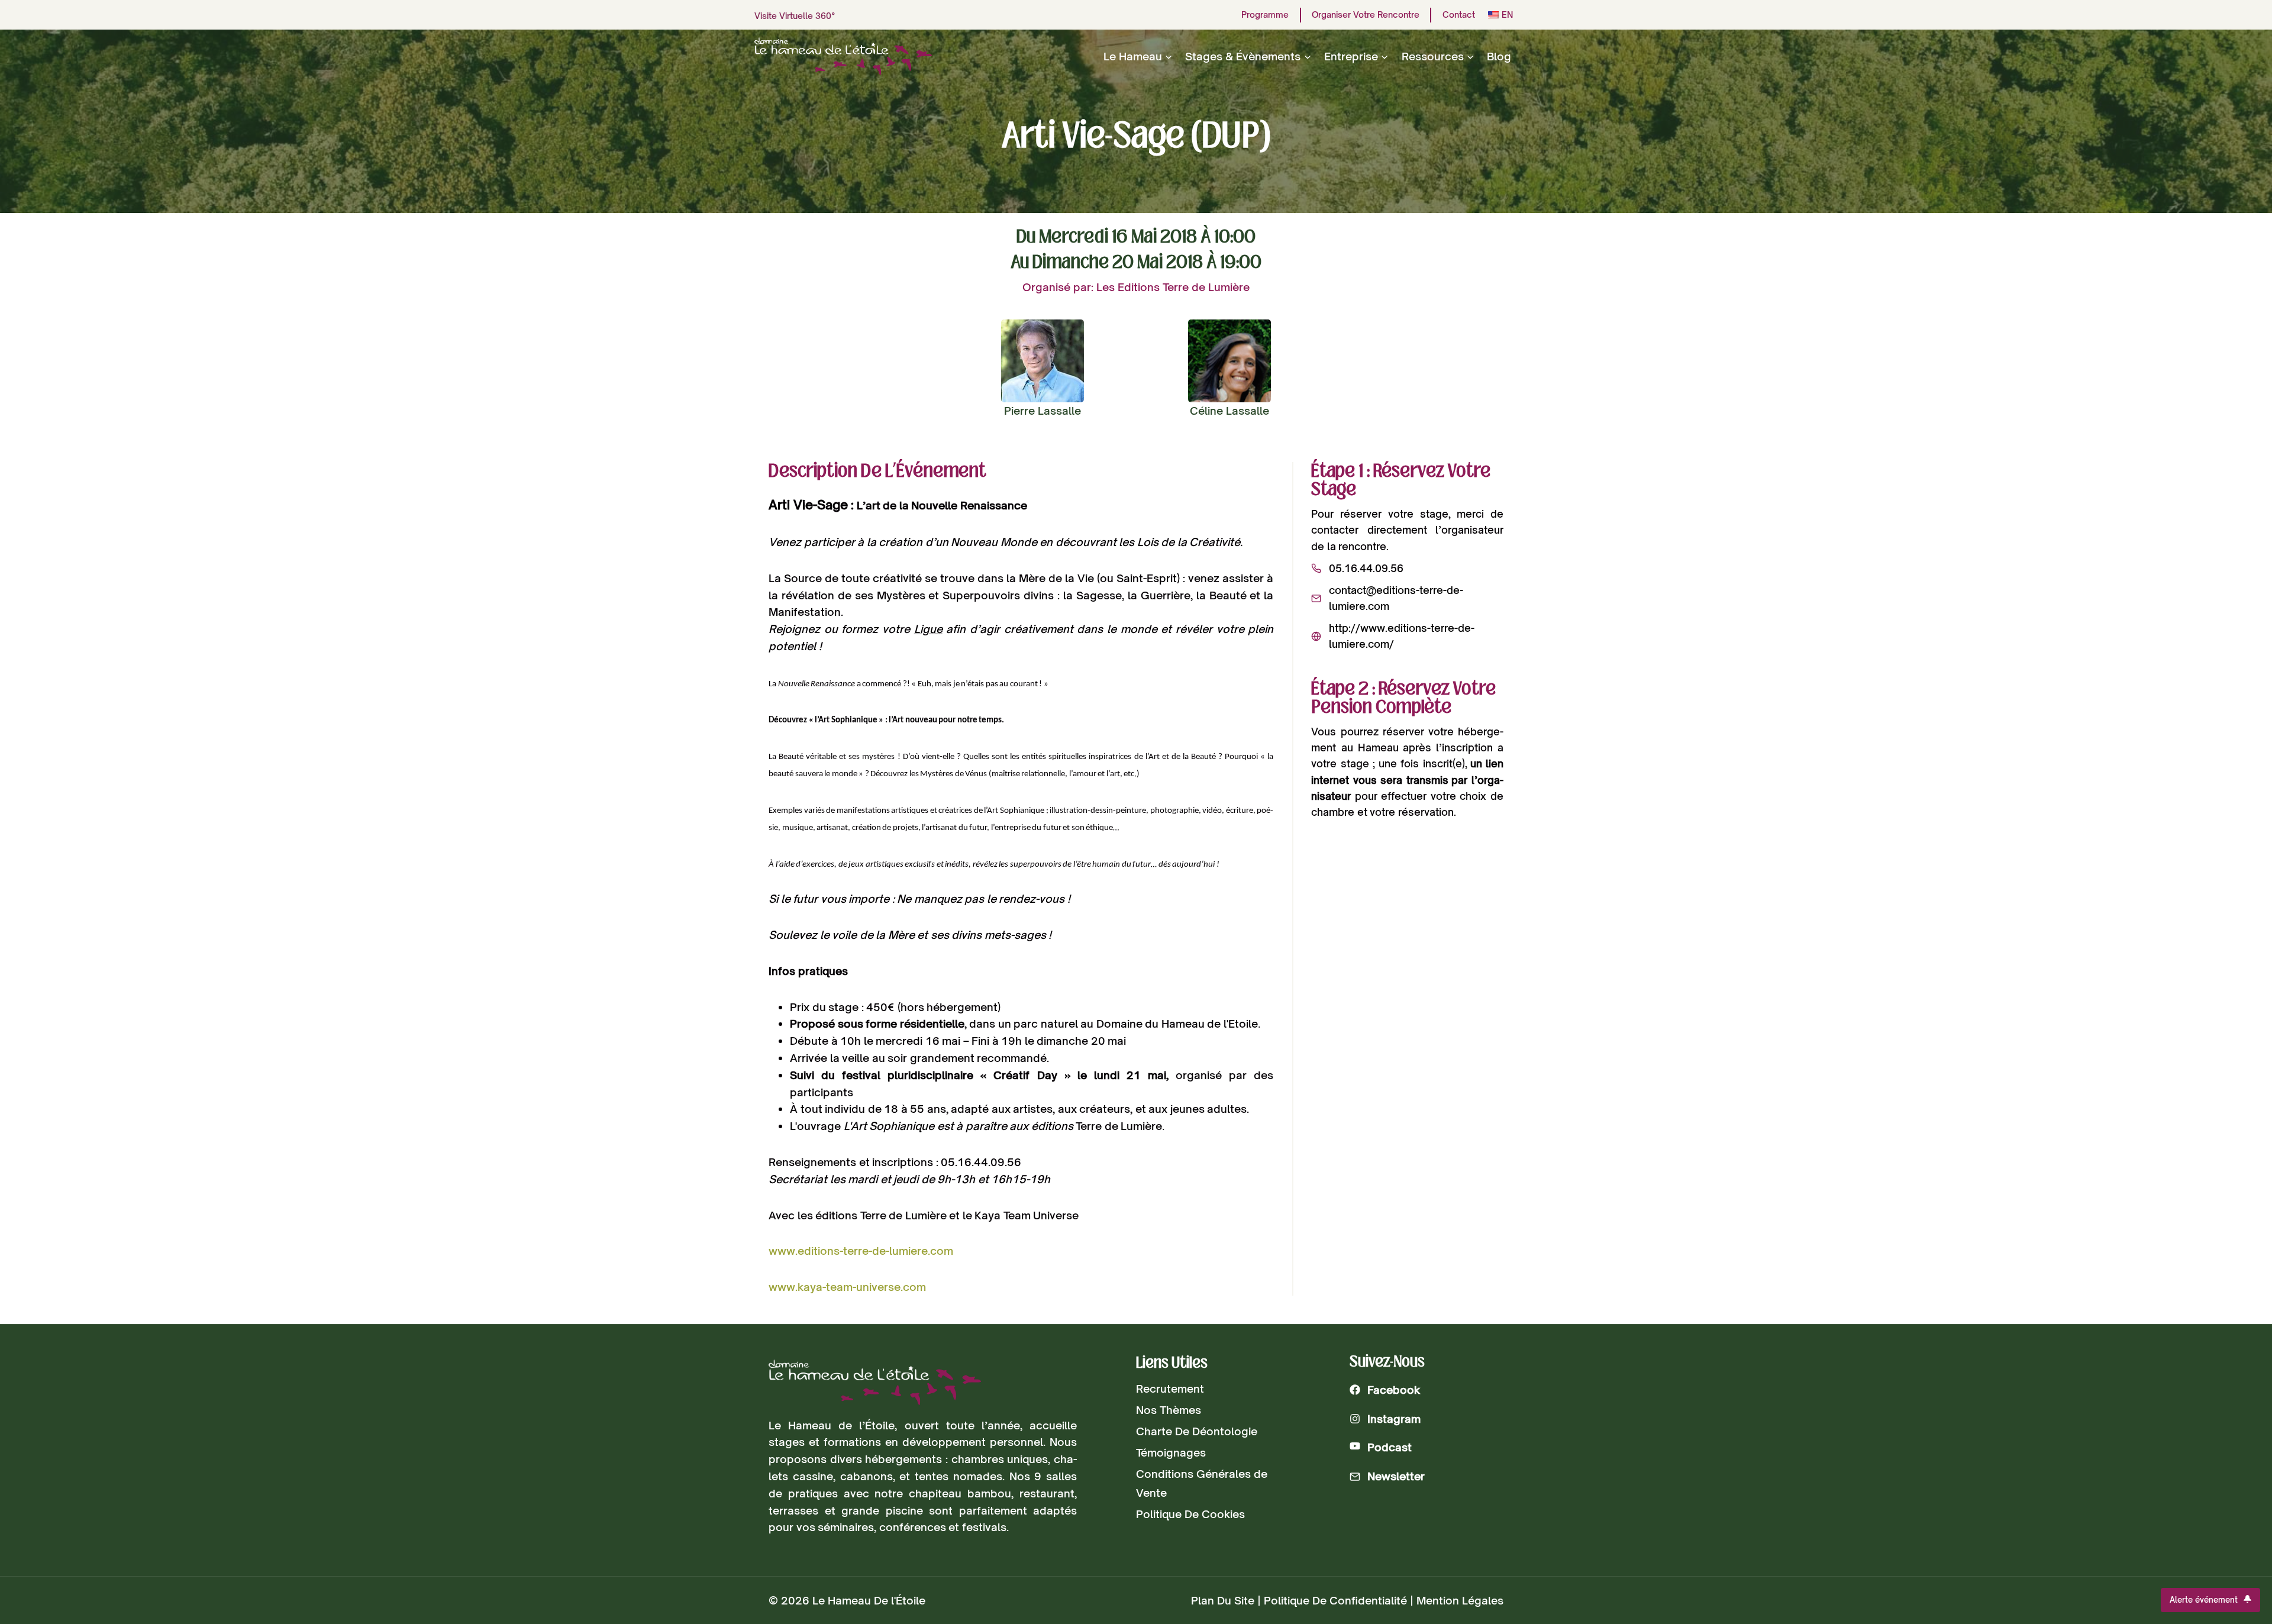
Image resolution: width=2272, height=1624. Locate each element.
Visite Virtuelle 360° (795, 16)
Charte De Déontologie (1197, 1431)
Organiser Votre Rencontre (1366, 15)
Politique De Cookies (1190, 1514)
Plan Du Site (1223, 1600)
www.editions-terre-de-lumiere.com (861, 1251)
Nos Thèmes (1169, 1410)
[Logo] (875, 1382)
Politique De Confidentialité (1335, 1600)
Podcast (1390, 1447)
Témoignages (1171, 1452)
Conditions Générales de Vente (1202, 1483)
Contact (1459, 15)
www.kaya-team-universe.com (847, 1287)
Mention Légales (1460, 1600)
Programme (1265, 15)
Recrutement (1170, 1389)
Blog (1499, 56)
